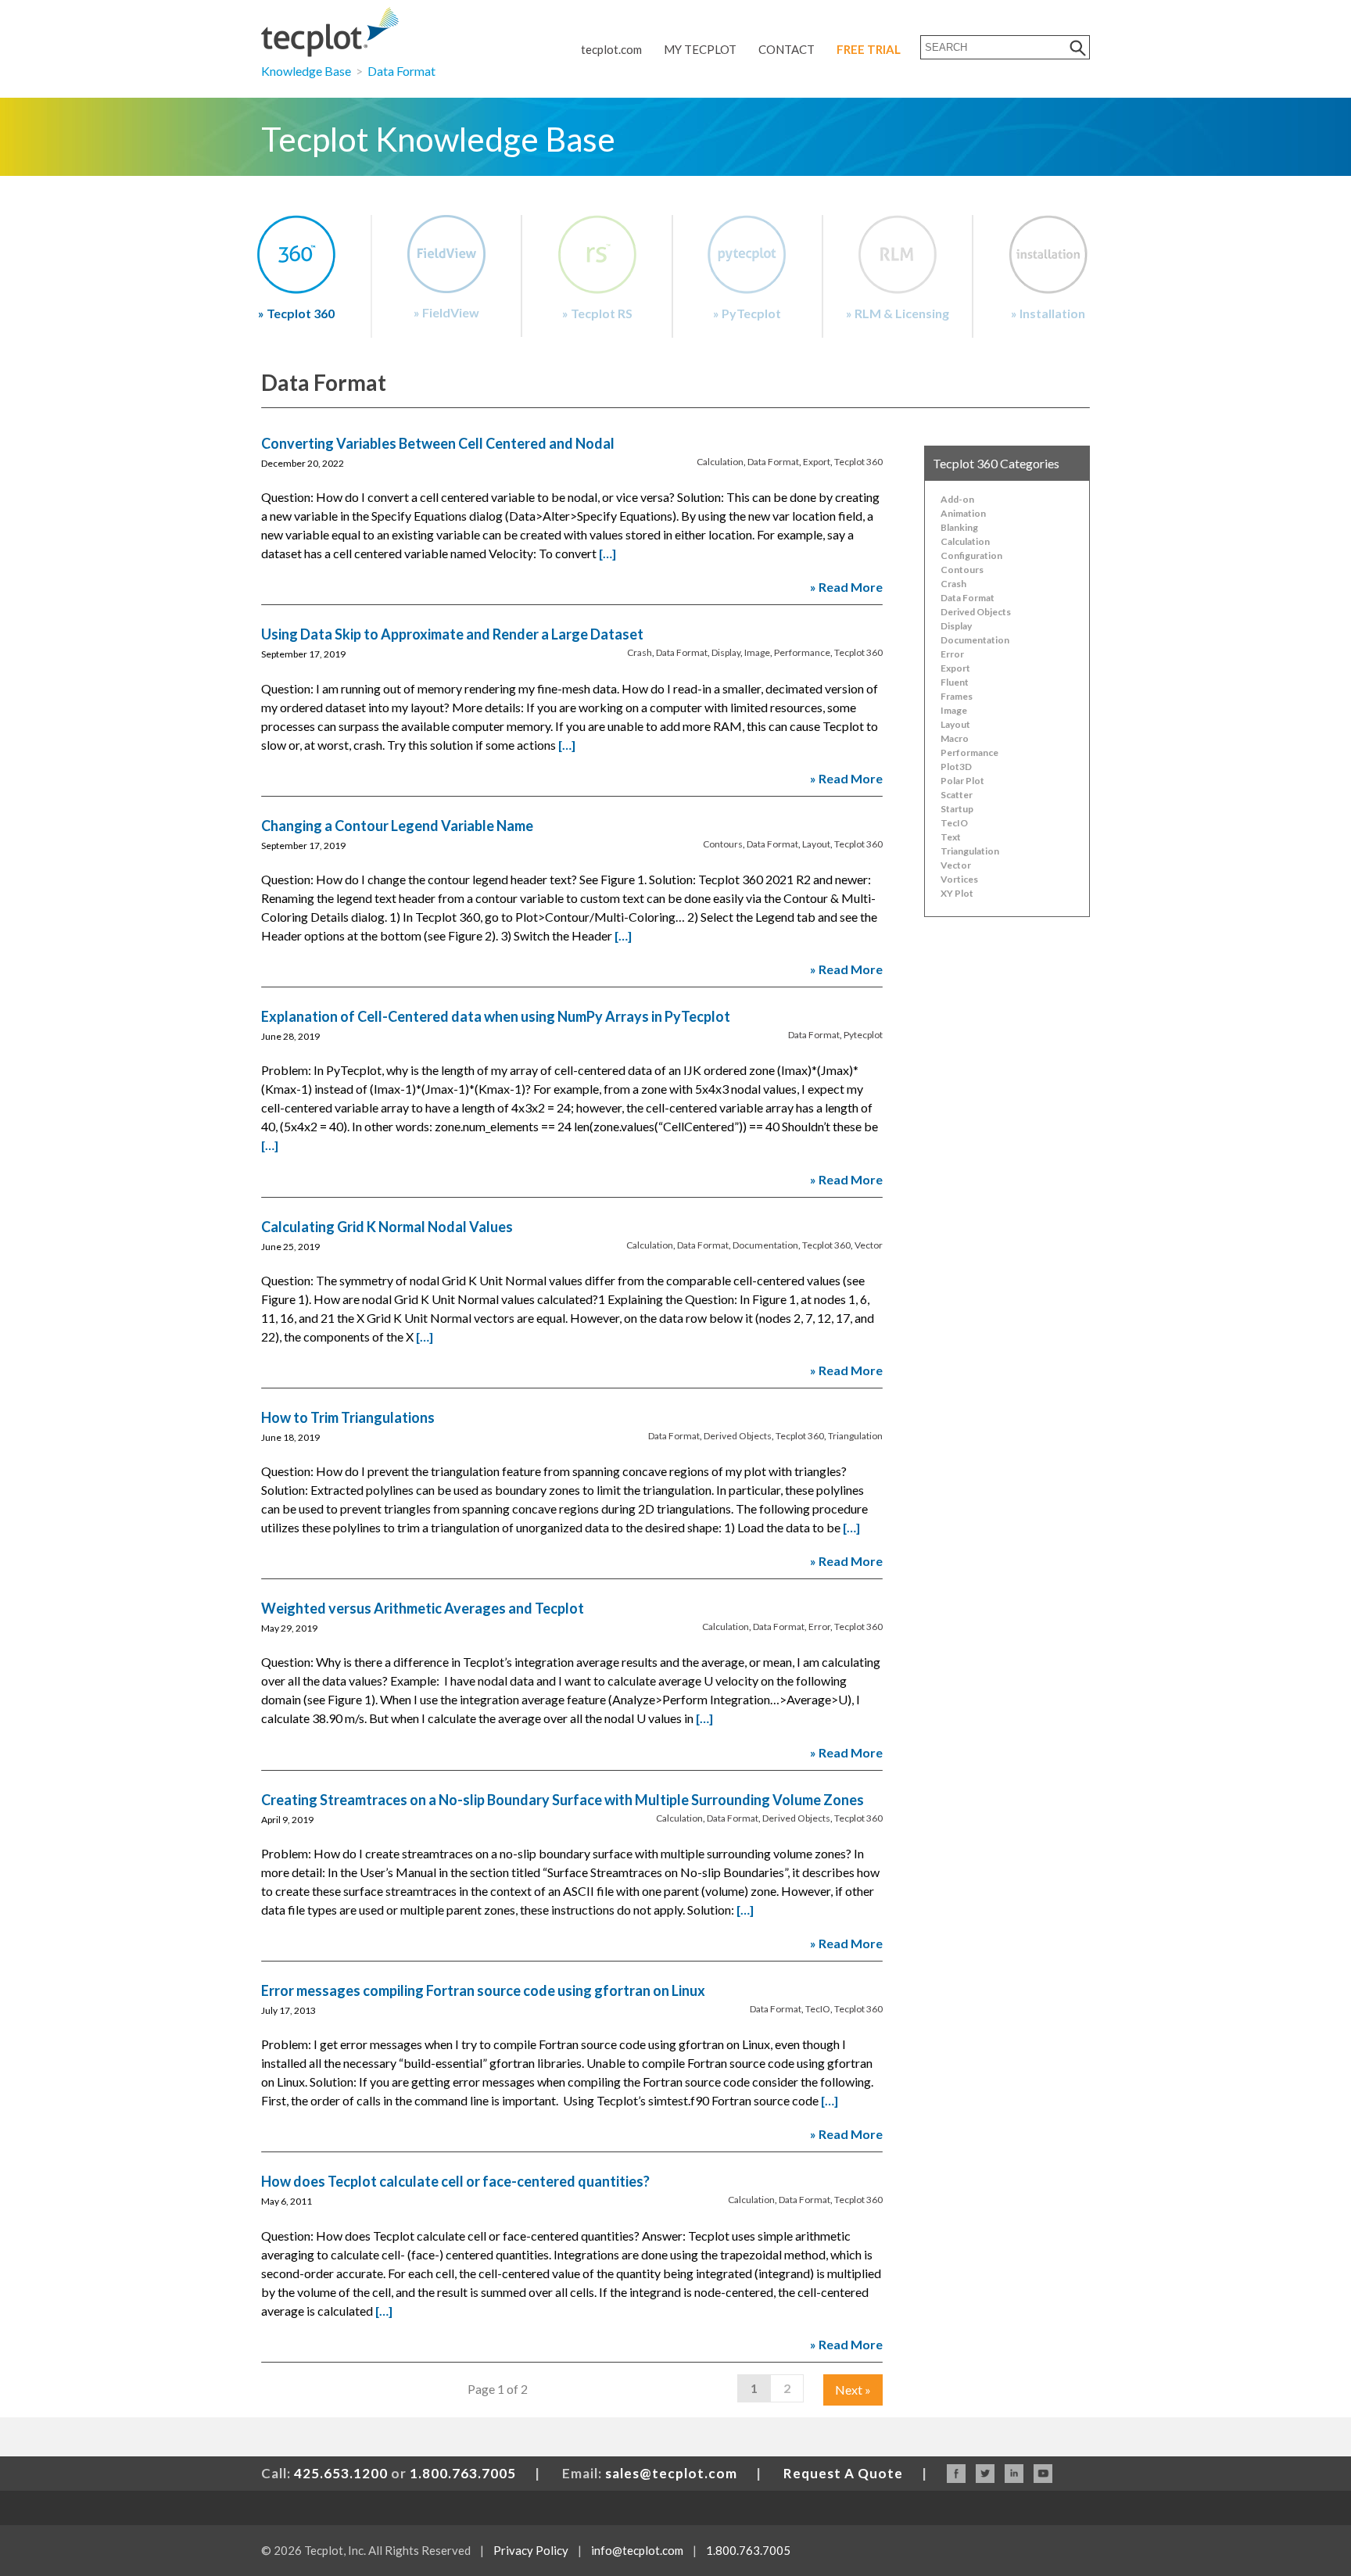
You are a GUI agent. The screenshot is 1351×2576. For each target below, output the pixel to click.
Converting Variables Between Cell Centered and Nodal (438, 443)
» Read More (846, 587)
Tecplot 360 (858, 462)
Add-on (957, 499)
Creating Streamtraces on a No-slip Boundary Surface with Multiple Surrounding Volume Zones (563, 1800)
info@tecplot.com (637, 2550)
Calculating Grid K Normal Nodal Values (387, 1227)
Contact (787, 49)
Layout (816, 844)
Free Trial (869, 49)
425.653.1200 (341, 2473)
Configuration (971, 555)
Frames (957, 696)
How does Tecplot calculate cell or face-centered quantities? (455, 2181)
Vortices (959, 879)
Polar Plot (962, 781)
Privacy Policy (531, 2550)
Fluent (955, 682)
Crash (640, 652)
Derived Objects (738, 1436)
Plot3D (956, 767)
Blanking (959, 527)
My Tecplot (700, 49)
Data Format (401, 71)
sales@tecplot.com (671, 2473)
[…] (607, 553)
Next (853, 2390)
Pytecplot (863, 1035)
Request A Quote (843, 2473)
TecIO (818, 2009)
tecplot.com (611, 49)
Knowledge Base (306, 71)
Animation (963, 513)
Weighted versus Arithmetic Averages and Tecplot (423, 1608)
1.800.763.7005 (463, 2473)
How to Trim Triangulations (348, 1417)
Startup (957, 809)
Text (951, 837)
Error (819, 1627)
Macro (955, 738)
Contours (723, 844)
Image (757, 652)
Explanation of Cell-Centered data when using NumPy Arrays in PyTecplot (496, 1016)
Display (726, 652)
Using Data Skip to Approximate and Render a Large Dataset (452, 634)
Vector (869, 1245)
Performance (802, 652)
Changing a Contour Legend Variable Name (397, 826)
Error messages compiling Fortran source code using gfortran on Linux (483, 1990)
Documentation (765, 1245)
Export (817, 462)
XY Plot (957, 893)
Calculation (720, 462)
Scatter (957, 795)
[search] (1078, 47)
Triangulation (855, 1436)
